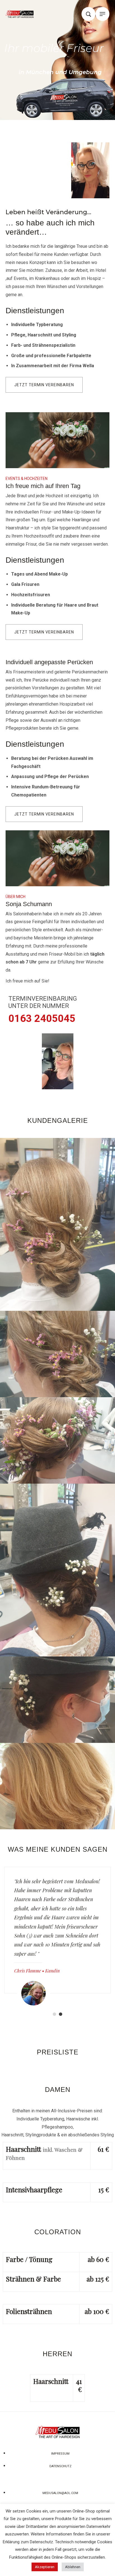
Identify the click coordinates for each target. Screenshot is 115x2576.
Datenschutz (41, 2542)
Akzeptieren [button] (45, 2567)
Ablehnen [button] (73, 2567)
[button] (44, 385)
